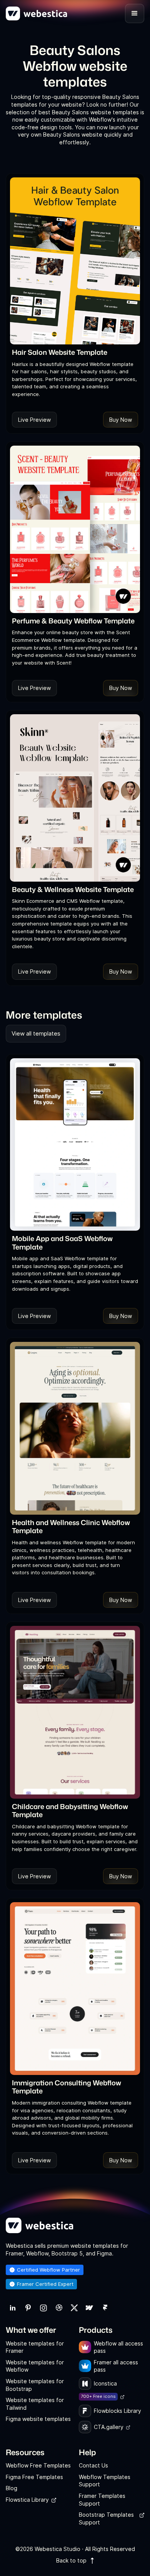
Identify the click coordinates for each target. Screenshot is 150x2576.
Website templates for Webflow (35, 2366)
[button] (135, 13)
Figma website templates (38, 2419)
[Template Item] (75, 261)
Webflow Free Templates (38, 2465)
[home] (37, 13)
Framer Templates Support (102, 2500)
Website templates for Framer (35, 2347)
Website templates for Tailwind (35, 2404)
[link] (13, 2308)
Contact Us (93, 2465)
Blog (12, 2488)
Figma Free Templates (34, 2477)
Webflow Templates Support (105, 2481)
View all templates (36, 1033)
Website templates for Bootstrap (35, 2385)
